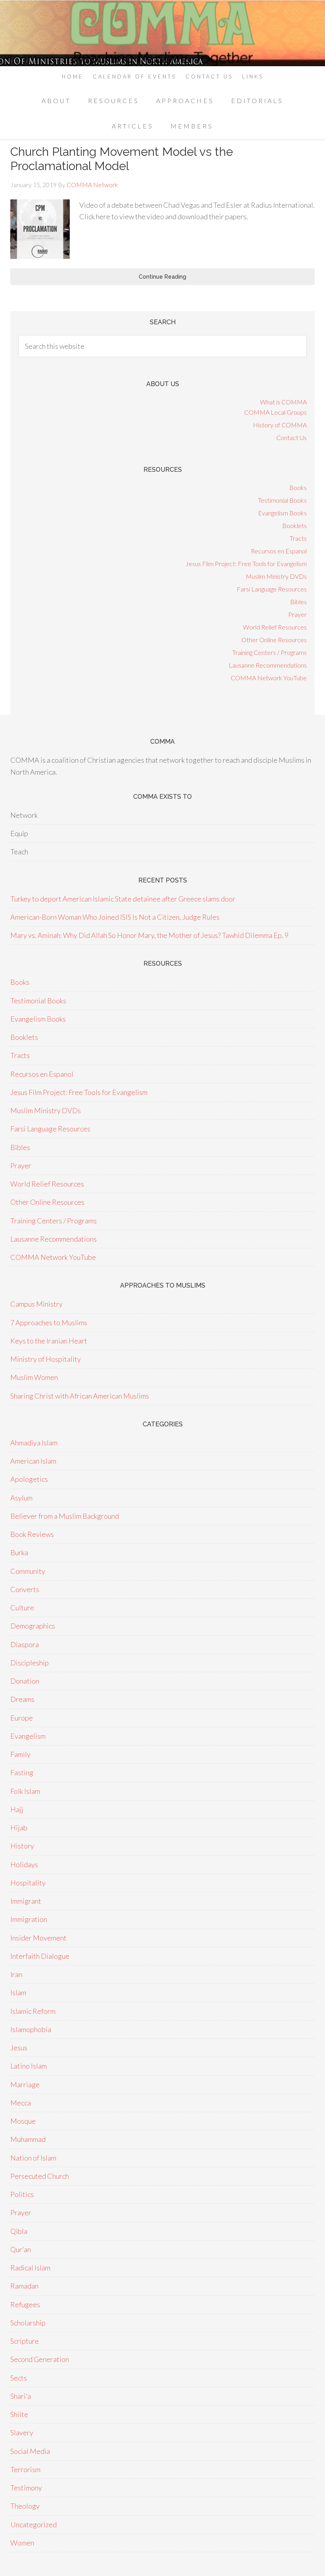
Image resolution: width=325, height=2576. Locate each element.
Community (28, 1571)
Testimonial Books (282, 500)
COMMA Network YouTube (269, 678)
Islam (18, 1992)
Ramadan (24, 2286)
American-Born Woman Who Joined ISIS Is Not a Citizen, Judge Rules (115, 917)
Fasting (22, 1772)
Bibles (298, 602)
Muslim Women (34, 1377)
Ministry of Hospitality (46, 1359)
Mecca (21, 2103)
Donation (25, 1681)
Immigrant (26, 1901)
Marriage (25, 2084)
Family (20, 1754)
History (22, 1846)
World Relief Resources (275, 627)
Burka (19, 1552)
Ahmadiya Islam (34, 1443)
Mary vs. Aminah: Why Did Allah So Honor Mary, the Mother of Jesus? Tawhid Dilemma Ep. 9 (149, 935)
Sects (19, 2378)
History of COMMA (280, 425)
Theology (25, 2506)
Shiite (19, 2414)
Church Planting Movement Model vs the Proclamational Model (122, 159)
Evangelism (28, 1736)
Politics (22, 2194)
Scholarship (28, 2323)
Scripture (25, 2341)
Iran (16, 1974)
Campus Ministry (36, 1304)
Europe (22, 1718)
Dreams (22, 1699)
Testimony (26, 2488)
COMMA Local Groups (275, 412)
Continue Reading (162, 277)
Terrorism (25, 2469)
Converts (25, 1589)
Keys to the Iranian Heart (49, 1341)
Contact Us (292, 437)
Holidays (24, 1864)
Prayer (297, 614)
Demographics (33, 1626)
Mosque (23, 2121)
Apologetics (29, 1479)
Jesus (19, 2048)
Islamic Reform (33, 2011)
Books (298, 487)
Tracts (298, 538)
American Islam (33, 1461)
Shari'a (21, 2396)
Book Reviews (32, 1534)
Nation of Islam (33, 2158)
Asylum (21, 1498)
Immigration (29, 1919)
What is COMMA (283, 402)
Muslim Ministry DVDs (276, 576)
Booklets (294, 525)
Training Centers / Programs (270, 652)
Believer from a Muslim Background (65, 1516)
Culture (22, 1608)
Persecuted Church (40, 2176)
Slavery (22, 2432)
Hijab (19, 1828)
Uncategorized (33, 2524)
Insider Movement (38, 1938)
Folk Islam (25, 1791)
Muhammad (28, 2139)
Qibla (19, 2231)
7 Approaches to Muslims (49, 1322)
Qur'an (21, 2249)
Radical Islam (30, 2268)
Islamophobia (31, 2029)
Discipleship (30, 1663)
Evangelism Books (282, 513)
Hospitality (28, 1883)
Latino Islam (29, 2066)
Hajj (17, 1809)
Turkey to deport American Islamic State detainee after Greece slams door (123, 899)
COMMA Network (162, 33)
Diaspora (25, 1644)
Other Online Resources (274, 640)
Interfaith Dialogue (40, 1956)
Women (22, 2543)
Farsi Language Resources (272, 589)
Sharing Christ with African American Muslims (80, 1396)
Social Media (30, 2451)
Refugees (25, 2304)
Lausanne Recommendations (268, 665)
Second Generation (40, 2359)
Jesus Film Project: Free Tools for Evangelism (246, 564)
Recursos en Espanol (279, 551)
